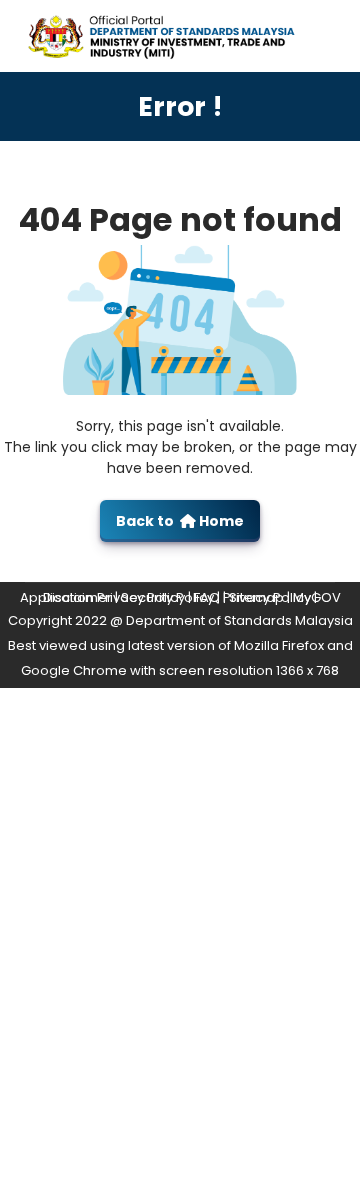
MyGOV (317, 597)
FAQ (207, 597)
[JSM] (180, 34)
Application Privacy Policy (102, 597)
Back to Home (180, 521)
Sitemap (256, 597)
